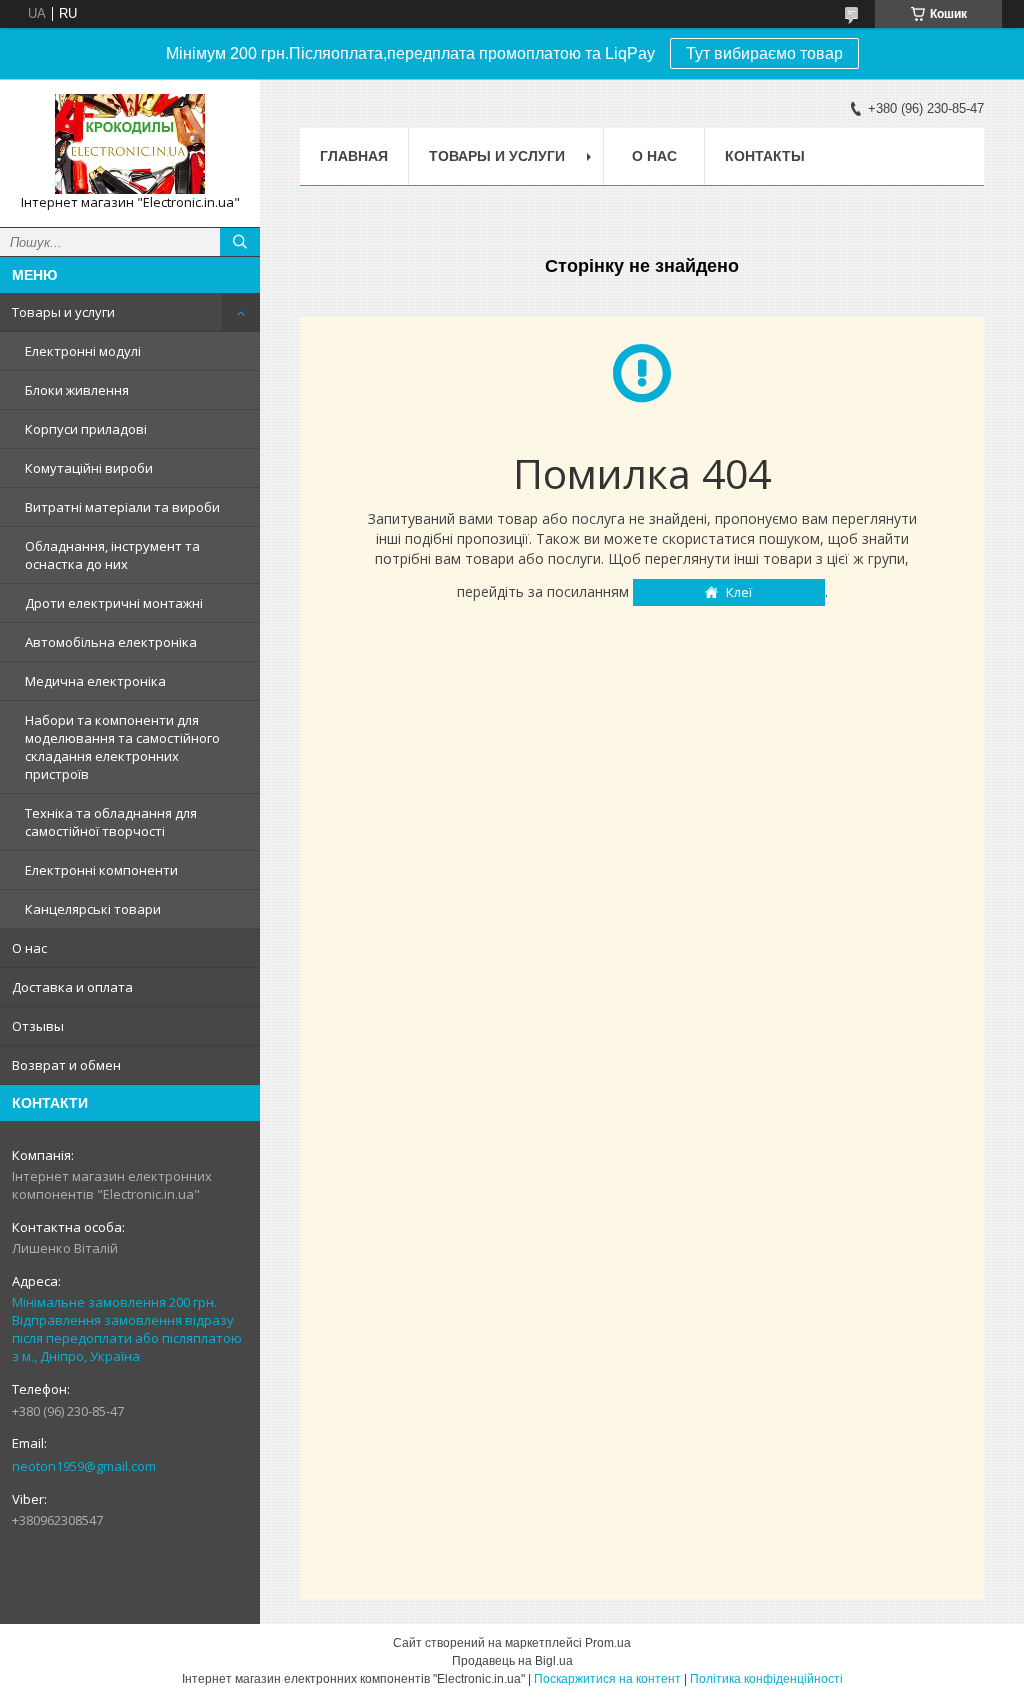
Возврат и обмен (66, 1065)
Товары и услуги (63, 312)
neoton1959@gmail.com (84, 1466)
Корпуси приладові (86, 429)
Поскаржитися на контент (607, 1679)
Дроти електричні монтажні (114, 603)
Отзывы (38, 1026)
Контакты (765, 156)
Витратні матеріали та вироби (122, 507)
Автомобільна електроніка (111, 642)
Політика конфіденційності (766, 1679)
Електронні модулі (83, 351)
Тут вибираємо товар (764, 53)
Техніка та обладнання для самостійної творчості (111, 822)
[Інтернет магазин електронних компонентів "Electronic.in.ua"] (130, 144)
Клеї (739, 592)
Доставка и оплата (72, 987)
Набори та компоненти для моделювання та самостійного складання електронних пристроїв (122, 747)
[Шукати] (240, 242)
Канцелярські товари (93, 909)
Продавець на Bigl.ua (512, 1661)
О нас (29, 948)
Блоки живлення (77, 390)
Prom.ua (608, 1643)
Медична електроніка (95, 681)
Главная (354, 156)
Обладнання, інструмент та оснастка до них (112, 555)
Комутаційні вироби (89, 468)
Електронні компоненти (101, 870)
